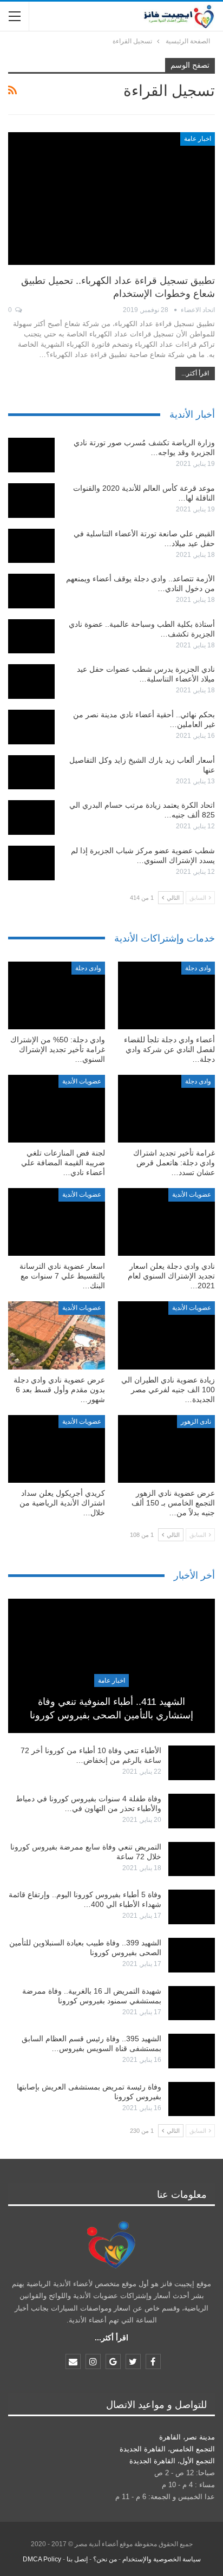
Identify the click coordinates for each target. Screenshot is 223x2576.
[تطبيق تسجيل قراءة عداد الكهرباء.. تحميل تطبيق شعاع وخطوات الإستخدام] (111, 198)
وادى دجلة (198, 968)
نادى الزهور (196, 1422)
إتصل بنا (77, 2559)
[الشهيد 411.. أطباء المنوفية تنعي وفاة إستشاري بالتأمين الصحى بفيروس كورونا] (111, 1666)
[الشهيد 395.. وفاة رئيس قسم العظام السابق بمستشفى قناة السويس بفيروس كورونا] (192, 2051)
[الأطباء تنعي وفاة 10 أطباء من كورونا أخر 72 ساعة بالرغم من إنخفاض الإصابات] (192, 1763)
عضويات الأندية (82, 1081)
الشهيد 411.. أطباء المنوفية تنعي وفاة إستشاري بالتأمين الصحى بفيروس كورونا (111, 1708)
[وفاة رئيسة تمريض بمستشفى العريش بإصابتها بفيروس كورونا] (192, 2099)
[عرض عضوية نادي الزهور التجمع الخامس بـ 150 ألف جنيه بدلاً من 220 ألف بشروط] (166, 1449)
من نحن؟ (105, 2559)
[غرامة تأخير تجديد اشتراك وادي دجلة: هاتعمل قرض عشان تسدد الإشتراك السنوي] (166, 1109)
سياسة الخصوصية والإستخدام (162, 2559)
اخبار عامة (198, 139)
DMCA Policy (42, 2559)
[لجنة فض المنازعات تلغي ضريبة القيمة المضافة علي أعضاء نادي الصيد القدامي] (57, 1109)
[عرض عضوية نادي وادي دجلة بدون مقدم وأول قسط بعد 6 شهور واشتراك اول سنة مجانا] (57, 1335)
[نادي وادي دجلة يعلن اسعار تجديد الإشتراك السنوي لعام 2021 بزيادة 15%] (166, 1222)
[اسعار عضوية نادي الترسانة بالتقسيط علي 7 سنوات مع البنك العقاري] (57, 1222)
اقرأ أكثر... (195, 373)
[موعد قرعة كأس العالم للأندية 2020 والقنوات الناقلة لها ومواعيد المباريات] (31, 501)
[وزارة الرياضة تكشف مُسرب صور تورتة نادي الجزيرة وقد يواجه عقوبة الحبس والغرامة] (31, 455)
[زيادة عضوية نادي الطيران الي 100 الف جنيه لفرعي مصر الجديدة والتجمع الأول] (166, 1335)
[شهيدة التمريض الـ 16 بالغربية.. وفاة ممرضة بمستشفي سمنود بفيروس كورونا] (192, 2003)
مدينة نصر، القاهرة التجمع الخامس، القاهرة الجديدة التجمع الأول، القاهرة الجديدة (167, 2449)
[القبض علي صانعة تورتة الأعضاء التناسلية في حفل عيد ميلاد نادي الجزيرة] (31, 546)
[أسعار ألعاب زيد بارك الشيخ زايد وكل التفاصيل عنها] (31, 773)
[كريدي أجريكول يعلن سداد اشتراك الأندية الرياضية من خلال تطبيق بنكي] (57, 1449)
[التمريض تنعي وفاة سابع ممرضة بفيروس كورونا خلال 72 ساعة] (192, 1859)
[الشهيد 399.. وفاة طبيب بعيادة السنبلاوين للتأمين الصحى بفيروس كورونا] (192, 1955)
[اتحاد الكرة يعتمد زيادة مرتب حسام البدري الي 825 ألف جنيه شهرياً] (31, 817)
